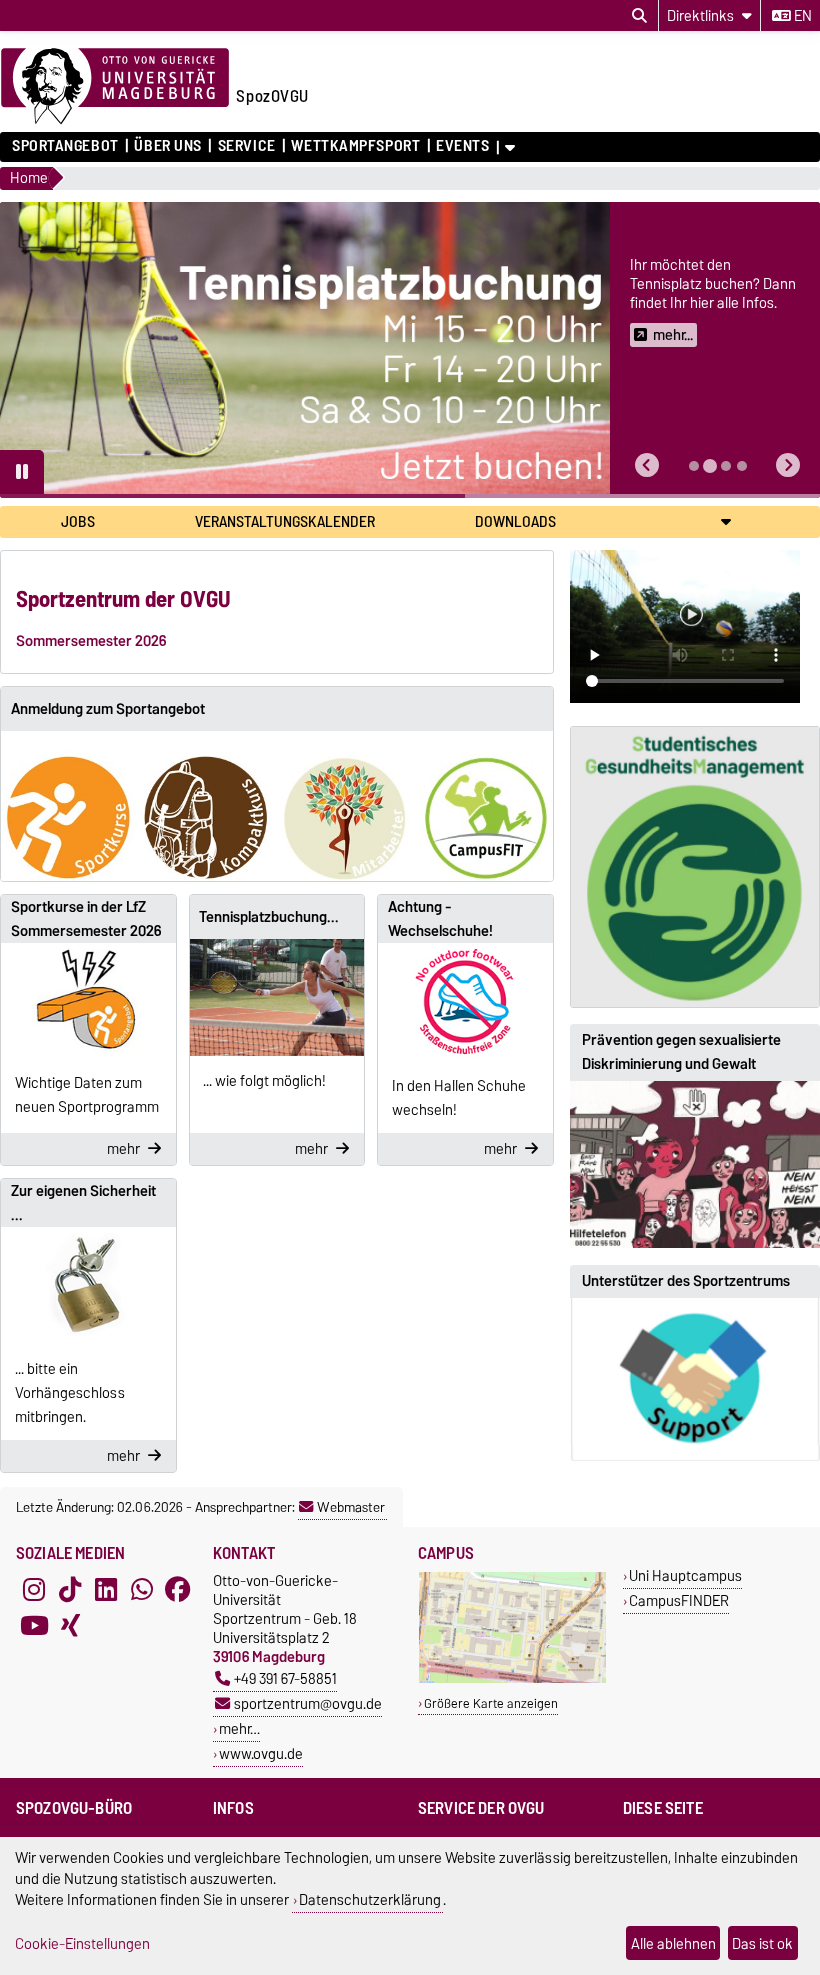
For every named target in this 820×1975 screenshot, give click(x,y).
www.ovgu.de (261, 1753)
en (801, 16)
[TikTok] (70, 1589)
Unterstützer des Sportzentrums (686, 1281)
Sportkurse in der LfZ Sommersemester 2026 (86, 919)
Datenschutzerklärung (370, 1899)
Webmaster (351, 1507)
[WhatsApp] (142, 1589)
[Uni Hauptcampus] (512, 1678)
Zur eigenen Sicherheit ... (83, 1203)
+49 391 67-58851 (285, 1678)
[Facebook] (178, 1589)
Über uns (167, 146)
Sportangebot (65, 146)
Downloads (515, 521)
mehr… (239, 1728)
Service (246, 146)
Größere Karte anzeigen (491, 1703)
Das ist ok (762, 1943)
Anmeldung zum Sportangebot (108, 709)
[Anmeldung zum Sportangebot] (277, 806)
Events (462, 146)
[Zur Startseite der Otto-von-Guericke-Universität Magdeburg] (115, 87)
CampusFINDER (679, 1600)
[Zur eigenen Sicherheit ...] (88, 1285)
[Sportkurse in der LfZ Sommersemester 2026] (88, 1000)
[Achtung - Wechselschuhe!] (465, 1001)
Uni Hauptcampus (685, 1575)
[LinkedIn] (106, 1589)
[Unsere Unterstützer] (695, 1380)
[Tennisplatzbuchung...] (277, 997)
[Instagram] (34, 1589)
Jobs (78, 521)
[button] (647, 465)
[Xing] (70, 1625)
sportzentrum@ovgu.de (308, 1703)
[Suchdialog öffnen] (639, 16)
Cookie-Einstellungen (82, 1943)
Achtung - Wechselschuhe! (440, 919)
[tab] (694, 466)
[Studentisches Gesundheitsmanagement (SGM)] (695, 866)
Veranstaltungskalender (285, 521)
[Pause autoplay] (22, 472)
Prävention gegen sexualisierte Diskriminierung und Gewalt (681, 1052)
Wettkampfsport (355, 146)
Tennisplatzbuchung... (269, 917)
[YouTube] (34, 1625)
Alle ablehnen (673, 1943)
